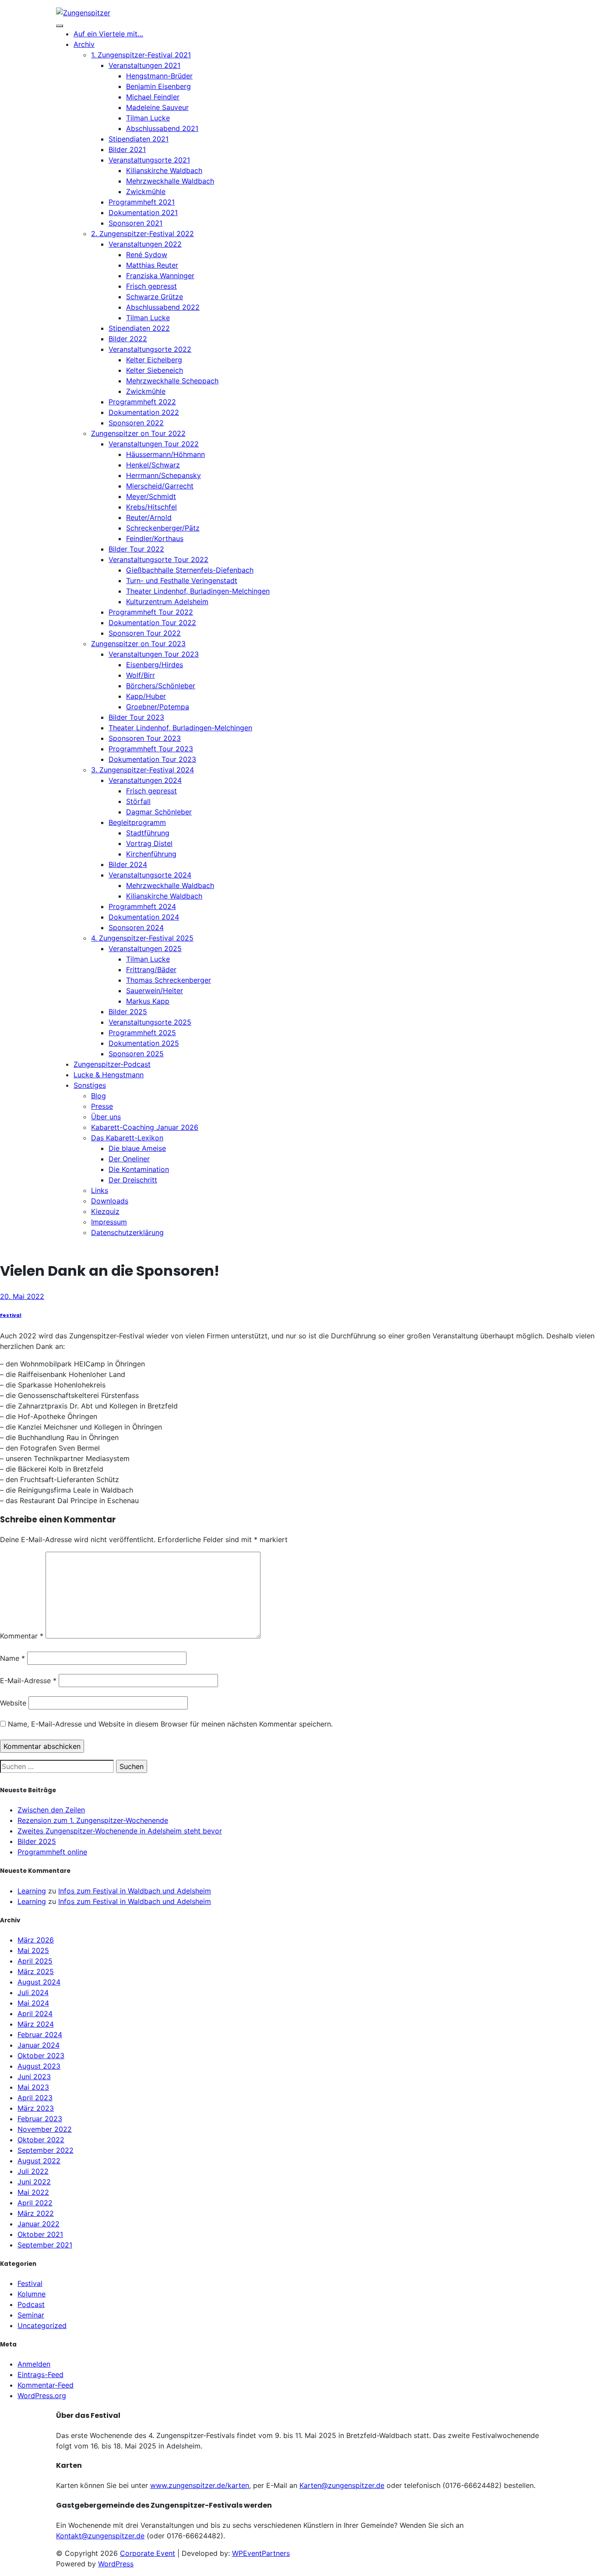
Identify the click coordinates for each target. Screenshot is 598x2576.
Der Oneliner (129, 1159)
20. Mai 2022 (22, 1296)
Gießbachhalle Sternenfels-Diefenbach (190, 570)
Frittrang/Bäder (151, 970)
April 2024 (35, 2013)
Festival (11, 1315)
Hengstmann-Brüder (159, 76)
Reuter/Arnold (149, 517)
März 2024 (36, 2024)
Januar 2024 (39, 2045)
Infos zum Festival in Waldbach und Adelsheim (135, 1891)
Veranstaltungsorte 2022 (150, 349)
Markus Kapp (148, 1001)
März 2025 (36, 1971)
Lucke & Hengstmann (109, 1075)
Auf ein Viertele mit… (108, 34)
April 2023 (35, 2098)
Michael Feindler (153, 97)
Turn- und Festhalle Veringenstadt (182, 580)
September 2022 (46, 2150)
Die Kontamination (139, 1169)
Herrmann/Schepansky (164, 475)
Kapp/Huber (146, 696)
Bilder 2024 (128, 864)
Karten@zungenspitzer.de (342, 2485)
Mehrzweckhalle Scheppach (172, 381)
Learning (32, 1891)
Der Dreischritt (133, 1180)
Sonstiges (90, 1085)
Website (13, 1703)
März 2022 (36, 2213)
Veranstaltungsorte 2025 (150, 1022)
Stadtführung (148, 833)
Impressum (109, 1222)
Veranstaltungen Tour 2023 (154, 654)
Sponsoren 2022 (136, 423)
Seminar (31, 2315)
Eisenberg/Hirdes (155, 665)
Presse (102, 1106)
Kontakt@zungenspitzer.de (100, 2536)
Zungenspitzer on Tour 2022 (138, 433)
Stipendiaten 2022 (139, 328)
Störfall (138, 801)
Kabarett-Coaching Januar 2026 (145, 1127)
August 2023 (39, 2066)
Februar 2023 (40, 2119)
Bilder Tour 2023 (136, 717)
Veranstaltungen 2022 (145, 244)
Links (100, 1190)
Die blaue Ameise (137, 1148)
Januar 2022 (39, 2224)
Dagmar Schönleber (159, 812)
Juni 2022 (34, 2182)
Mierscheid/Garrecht (160, 486)
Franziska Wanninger (160, 276)
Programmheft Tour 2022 (151, 612)
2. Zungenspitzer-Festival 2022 (142, 234)
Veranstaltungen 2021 (144, 65)
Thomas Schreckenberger (169, 980)
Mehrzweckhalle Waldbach (170, 181)
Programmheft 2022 (142, 402)
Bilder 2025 (128, 1012)
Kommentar (22, 1636)
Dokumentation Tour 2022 (152, 623)
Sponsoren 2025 (136, 1054)
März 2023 (36, 2108)
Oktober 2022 (41, 2140)
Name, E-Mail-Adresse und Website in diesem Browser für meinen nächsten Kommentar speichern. (170, 1724)
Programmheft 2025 (142, 1033)
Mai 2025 (33, 1950)
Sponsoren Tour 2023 (145, 738)
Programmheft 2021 (142, 202)
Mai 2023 (33, 2087)
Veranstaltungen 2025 (145, 948)
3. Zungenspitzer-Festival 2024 (142, 770)
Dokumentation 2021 (143, 212)
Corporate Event (148, 2553)
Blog (98, 1096)
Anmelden (34, 2364)
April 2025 (35, 1961)
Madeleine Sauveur (157, 107)
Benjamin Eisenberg (158, 86)
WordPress (116, 2564)
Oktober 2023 (41, 2056)
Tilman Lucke (148, 118)
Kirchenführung (151, 854)
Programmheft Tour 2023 (151, 749)
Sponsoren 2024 (136, 927)
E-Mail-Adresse (28, 1681)
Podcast (31, 2304)
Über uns (106, 1117)
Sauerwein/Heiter (155, 991)
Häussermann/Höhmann (165, 454)
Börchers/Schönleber (161, 686)
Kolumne (32, 2294)
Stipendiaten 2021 (139, 139)
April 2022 (35, 2203)
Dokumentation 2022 (144, 412)
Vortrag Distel (149, 843)
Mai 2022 (33, 2192)
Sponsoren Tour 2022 (145, 633)
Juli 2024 (33, 1992)
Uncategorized (42, 2325)
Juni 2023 (34, 2077)
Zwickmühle (146, 191)
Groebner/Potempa (158, 707)
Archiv (84, 44)
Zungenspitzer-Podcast (112, 1064)
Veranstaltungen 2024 (145, 780)
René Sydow (147, 255)
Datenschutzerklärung (127, 1232)
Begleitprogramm (137, 822)
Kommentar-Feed (46, 2385)
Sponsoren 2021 (135, 223)
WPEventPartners (261, 2553)
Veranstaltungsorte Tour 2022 (158, 559)
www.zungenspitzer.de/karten (200, 2485)
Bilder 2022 (128, 339)
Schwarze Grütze (155, 297)
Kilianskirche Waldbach (164, 170)
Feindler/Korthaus (155, 538)
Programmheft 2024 (142, 906)
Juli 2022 (33, 2171)
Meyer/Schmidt (151, 496)
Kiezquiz (105, 1211)
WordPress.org (42, 2396)
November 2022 (45, 2129)
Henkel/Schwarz (153, 465)
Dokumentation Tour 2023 (152, 759)
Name (12, 1658)
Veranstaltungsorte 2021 (149, 160)
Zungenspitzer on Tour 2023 (138, 644)
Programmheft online (52, 1852)
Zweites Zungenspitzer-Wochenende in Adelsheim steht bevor (120, 1831)
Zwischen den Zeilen (51, 1810)
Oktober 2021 (40, 2234)
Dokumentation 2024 (144, 917)
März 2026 (36, 1940)
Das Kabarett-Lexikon (127, 1138)
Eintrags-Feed (40, 2374)
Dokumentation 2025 (144, 1043)
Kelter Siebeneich (155, 370)
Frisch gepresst (151, 286)
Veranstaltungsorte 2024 (150, 875)
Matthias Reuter (152, 265)
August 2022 (39, 2161)
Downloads (110, 1201)
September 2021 (45, 2245)
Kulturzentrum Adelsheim (167, 602)
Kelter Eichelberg (154, 360)
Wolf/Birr (141, 675)
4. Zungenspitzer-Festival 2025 (142, 938)
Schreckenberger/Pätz (163, 528)
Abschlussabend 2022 (163, 307)
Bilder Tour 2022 (136, 549)
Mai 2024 (33, 2003)
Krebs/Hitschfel (151, 507)
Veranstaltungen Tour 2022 (154, 444)
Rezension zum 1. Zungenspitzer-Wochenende (93, 1820)
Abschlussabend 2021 (162, 128)
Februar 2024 (40, 2035)
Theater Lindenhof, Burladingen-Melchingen (198, 591)
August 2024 (39, 1982)
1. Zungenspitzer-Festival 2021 (141, 55)
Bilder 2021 (127, 149)
